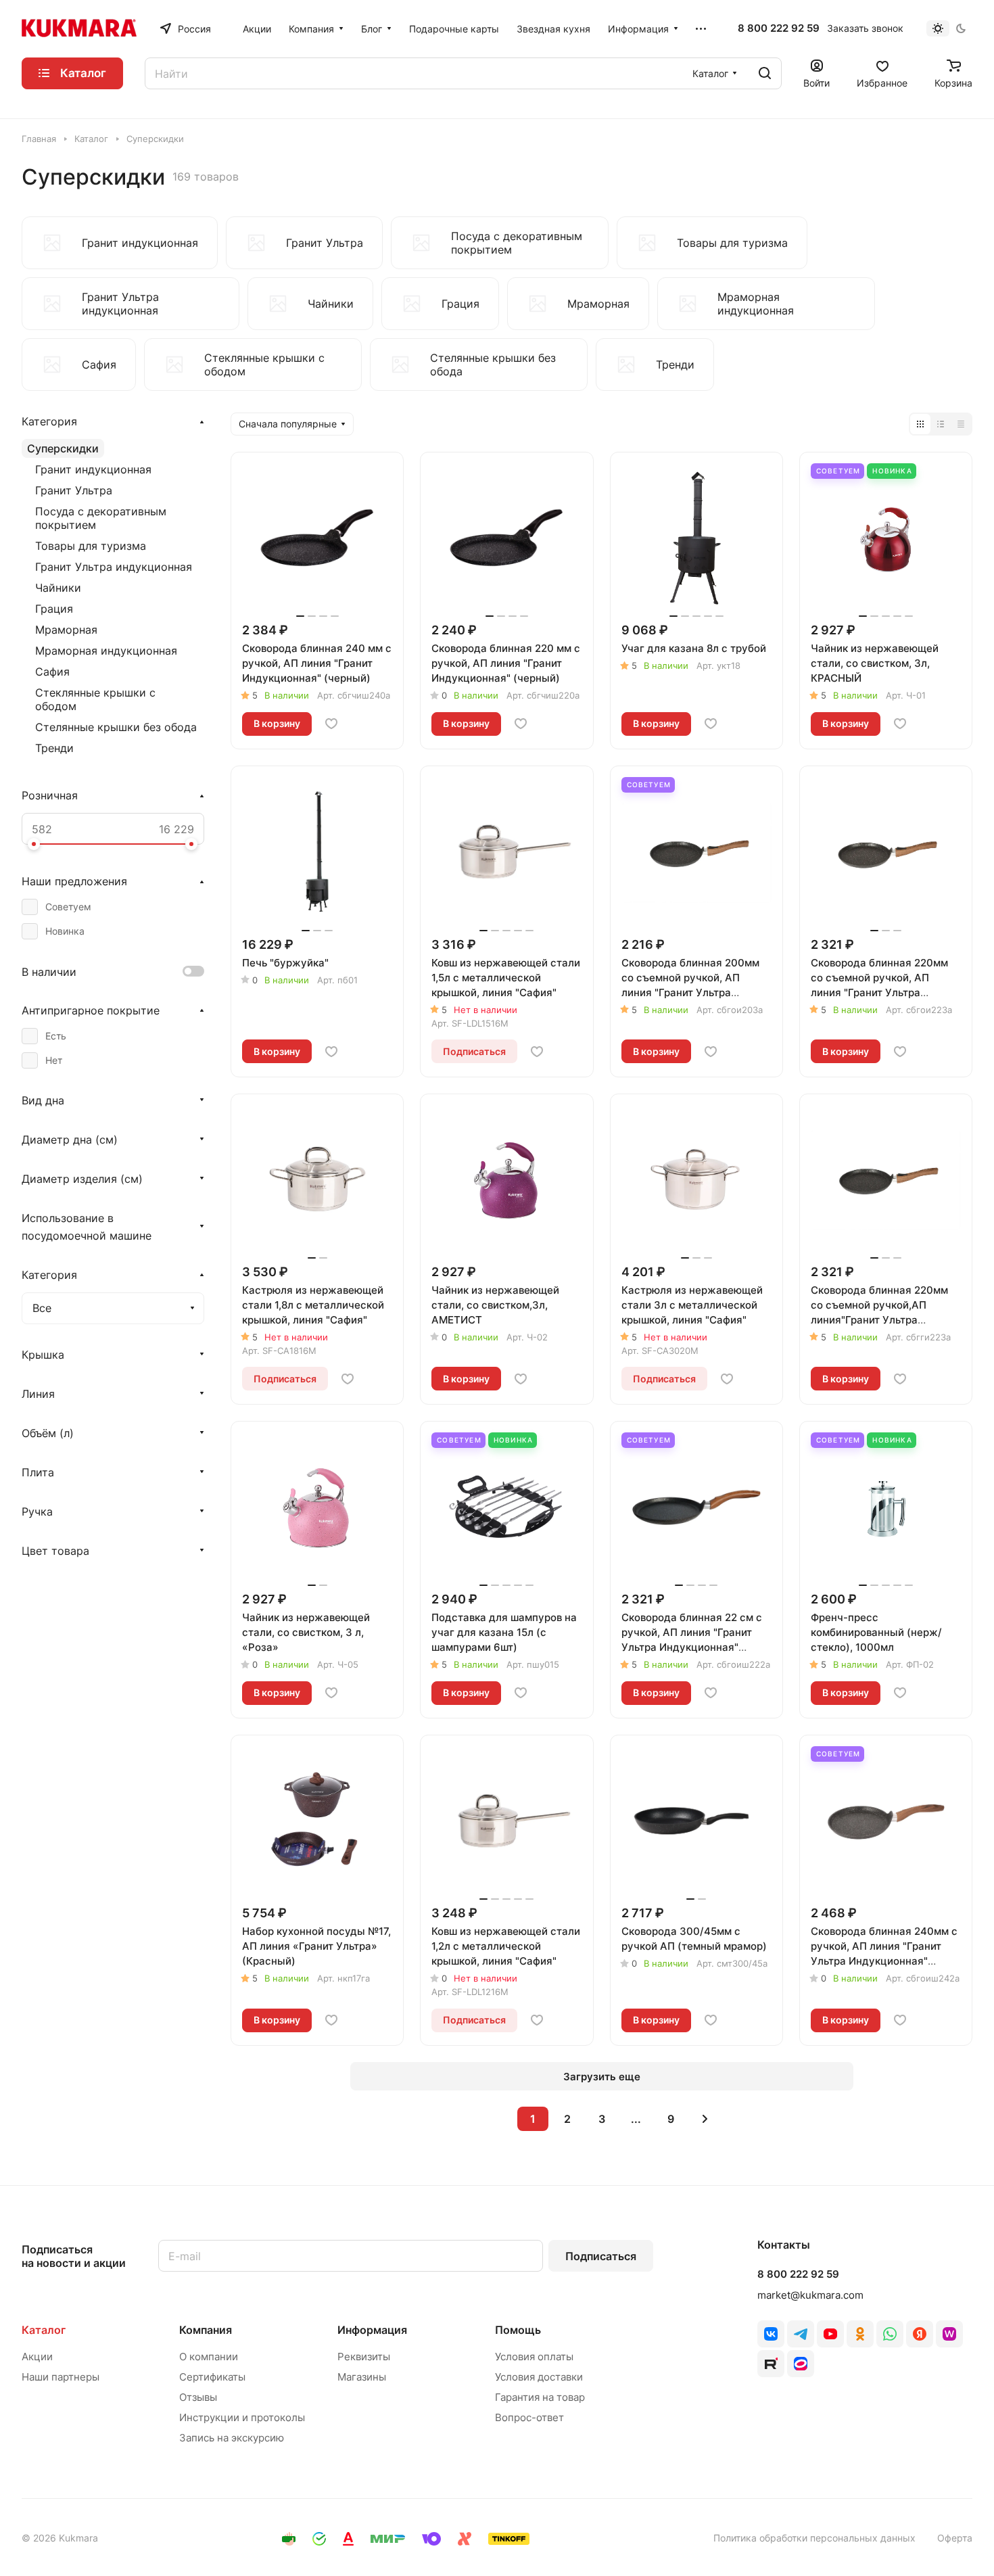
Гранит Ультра (74, 490)
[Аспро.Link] (801, 2364)
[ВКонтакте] (771, 2334)
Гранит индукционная (93, 469)
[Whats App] (890, 2334)
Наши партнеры (61, 2377)
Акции (37, 2357)
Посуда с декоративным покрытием (101, 518)
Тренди (54, 748)
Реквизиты (364, 2357)
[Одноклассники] (860, 2334)
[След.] (705, 2119)
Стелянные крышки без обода (116, 727)
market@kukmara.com (810, 2295)
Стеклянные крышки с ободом (95, 699)
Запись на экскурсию (232, 2438)
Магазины (362, 2377)
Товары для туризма (91, 546)
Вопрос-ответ (529, 2417)
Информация (372, 2330)
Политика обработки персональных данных (814, 2538)
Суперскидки (63, 448)
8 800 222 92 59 (779, 28)
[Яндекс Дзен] (920, 2334)
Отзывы (198, 2397)
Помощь (518, 2330)
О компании (209, 2357)
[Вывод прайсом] (961, 424)
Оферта (955, 2538)
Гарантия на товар (540, 2397)
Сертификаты (212, 2377)
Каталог (44, 2330)
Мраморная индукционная (106, 651)
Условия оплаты (534, 2357)
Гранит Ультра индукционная (114, 567)
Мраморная (66, 630)
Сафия (52, 672)
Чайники (58, 588)
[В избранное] (331, 724)
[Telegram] (801, 2334)
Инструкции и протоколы (242, 2417)
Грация (54, 609)
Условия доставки (539, 2377)
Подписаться (601, 2256)
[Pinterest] (949, 2334)
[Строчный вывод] (941, 424)
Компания (206, 2330)
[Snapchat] (771, 2364)
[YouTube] (830, 2334)
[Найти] (765, 73)
